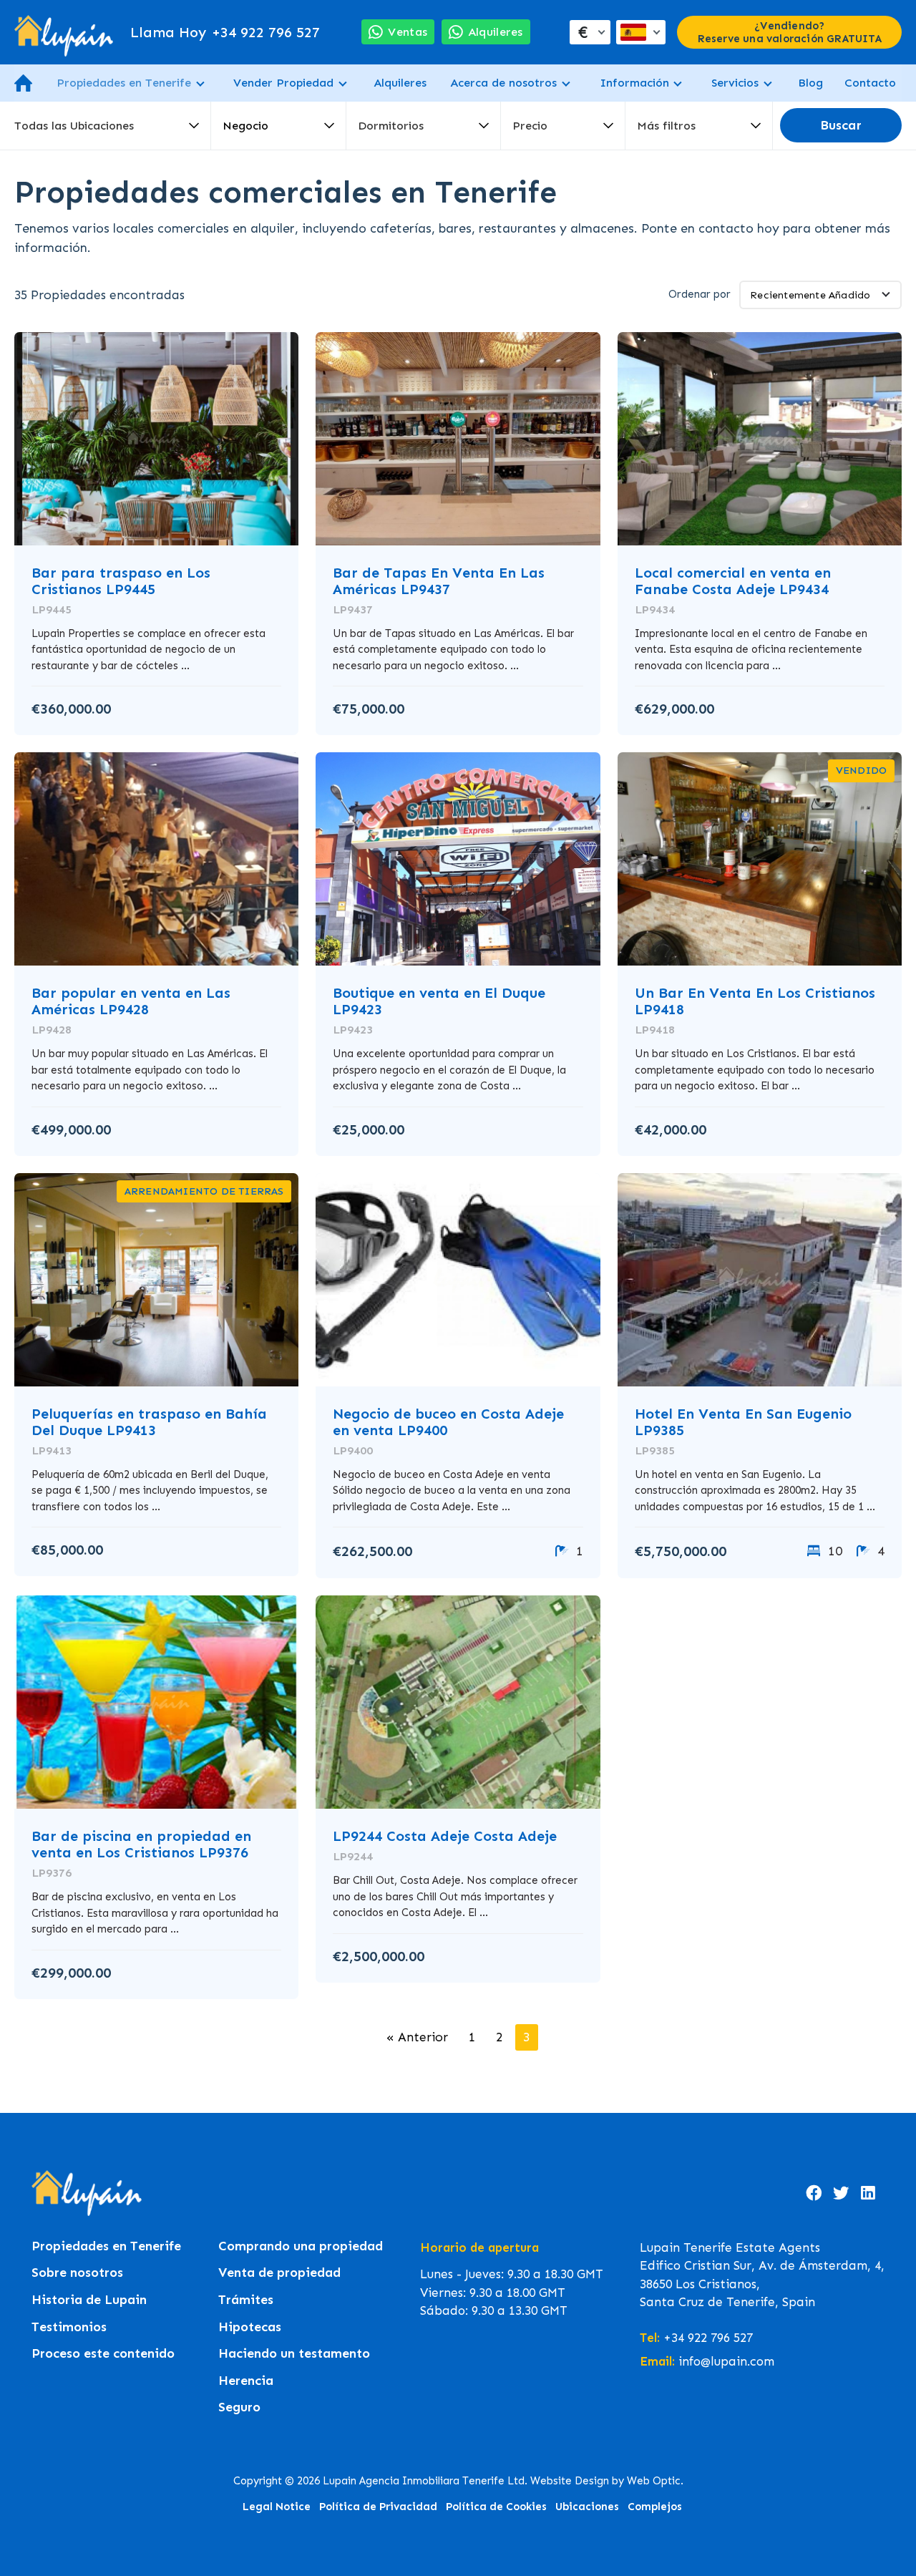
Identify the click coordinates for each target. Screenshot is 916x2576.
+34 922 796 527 (225, 32)
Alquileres (400, 83)
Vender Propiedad (283, 83)
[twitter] (841, 2193)
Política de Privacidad (378, 2507)
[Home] (64, 32)
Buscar (841, 126)
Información (634, 83)
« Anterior (417, 2037)
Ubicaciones (587, 2507)
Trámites (246, 2300)
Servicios (735, 83)
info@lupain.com (726, 2361)
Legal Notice (277, 2507)
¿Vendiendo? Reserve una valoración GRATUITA (790, 32)
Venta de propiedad (279, 2273)
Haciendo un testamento (294, 2354)
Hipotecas (250, 2327)
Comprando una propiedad (301, 2246)
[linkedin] (868, 2193)
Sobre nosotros (77, 2273)
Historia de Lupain (89, 2300)
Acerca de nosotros (503, 83)
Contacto (870, 83)
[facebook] (814, 2193)
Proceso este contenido (103, 2354)
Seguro (239, 2407)
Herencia (246, 2381)
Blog (810, 83)
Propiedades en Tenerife (124, 83)
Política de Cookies (496, 2507)
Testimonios (69, 2327)
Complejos (655, 2507)
